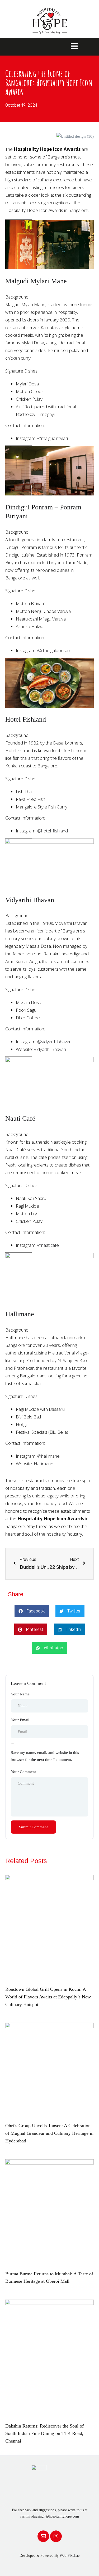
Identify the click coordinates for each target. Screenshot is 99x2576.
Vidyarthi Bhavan (50, 1049)
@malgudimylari (53, 438)
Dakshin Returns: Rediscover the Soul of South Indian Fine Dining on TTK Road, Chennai (44, 2434)
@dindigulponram (54, 650)
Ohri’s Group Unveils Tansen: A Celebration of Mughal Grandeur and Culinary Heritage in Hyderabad (49, 2133)
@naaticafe (48, 1245)
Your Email (20, 1720)
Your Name (20, 1694)
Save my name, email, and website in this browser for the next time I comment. (45, 1756)
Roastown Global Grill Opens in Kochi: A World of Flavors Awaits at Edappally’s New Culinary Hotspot (48, 1997)
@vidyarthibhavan (54, 1042)
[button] (32, 1611)
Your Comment (23, 1772)
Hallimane (44, 1464)
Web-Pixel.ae (70, 2556)
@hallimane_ (49, 1456)
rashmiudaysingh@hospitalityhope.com (50, 2516)
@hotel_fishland (53, 831)
